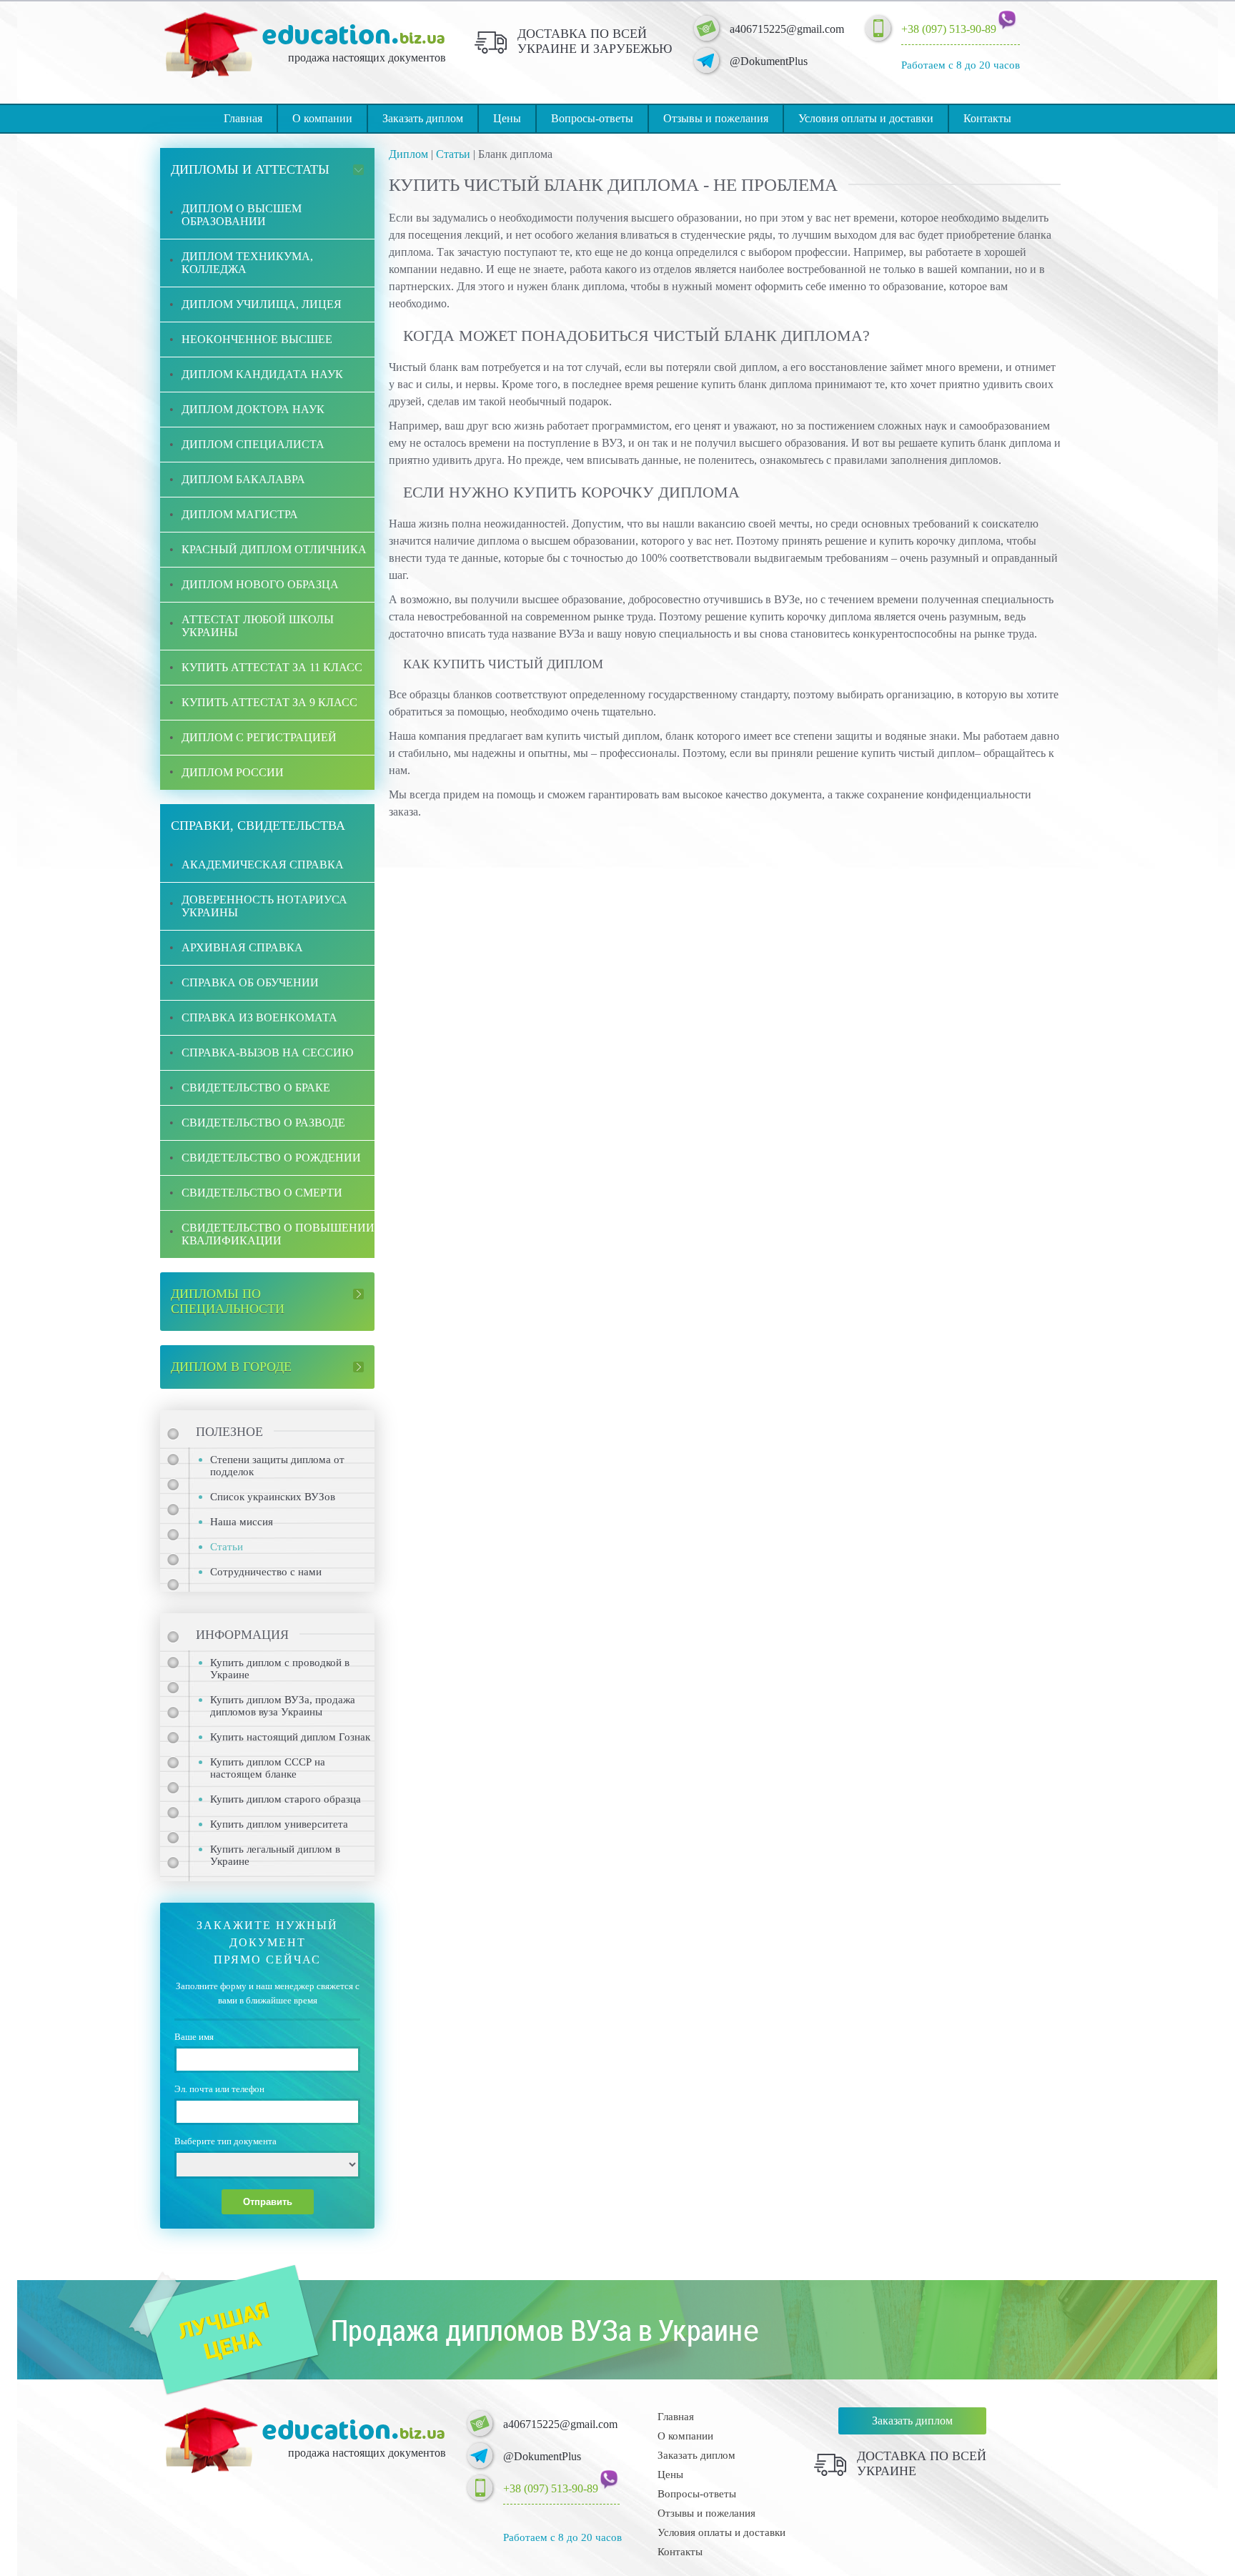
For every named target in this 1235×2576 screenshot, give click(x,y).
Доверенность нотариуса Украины (264, 906)
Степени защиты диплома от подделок (277, 1466)
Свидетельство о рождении (271, 1158)
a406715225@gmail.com (787, 29)
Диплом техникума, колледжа (247, 263)
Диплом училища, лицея (262, 304)
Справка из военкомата (259, 1017)
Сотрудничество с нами (266, 1572)
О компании (322, 118)
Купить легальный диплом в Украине (275, 1855)
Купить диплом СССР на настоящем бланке (268, 1768)
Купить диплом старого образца (286, 1799)
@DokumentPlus (769, 61)
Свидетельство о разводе (263, 1123)
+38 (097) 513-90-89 (949, 29)
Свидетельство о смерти (262, 1193)
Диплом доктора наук (253, 409)
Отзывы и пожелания (716, 118)
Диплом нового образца (260, 584)
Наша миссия (242, 1522)
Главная (243, 118)
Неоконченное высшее (257, 339)
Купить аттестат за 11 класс (272, 667)
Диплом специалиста (253, 444)
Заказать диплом (423, 118)
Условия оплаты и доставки (866, 118)
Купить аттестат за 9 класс (269, 702)
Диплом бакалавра (243, 479)
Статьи (453, 154)
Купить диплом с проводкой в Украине (280, 1669)
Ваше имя (194, 2037)
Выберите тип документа (225, 2141)
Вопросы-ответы (592, 118)
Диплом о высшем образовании (242, 215)
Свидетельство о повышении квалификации (278, 1234)
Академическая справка (263, 865)
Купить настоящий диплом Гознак (290, 1737)
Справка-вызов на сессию (267, 1052)
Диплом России (233, 772)
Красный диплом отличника (274, 549)
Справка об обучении (250, 982)
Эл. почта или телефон (219, 2089)
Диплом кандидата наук (262, 374)
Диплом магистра (240, 514)
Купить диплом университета (279, 1824)
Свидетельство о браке (256, 1088)
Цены (507, 118)
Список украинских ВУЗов (273, 1497)
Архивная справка (242, 947)
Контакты (987, 118)
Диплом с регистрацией (259, 737)
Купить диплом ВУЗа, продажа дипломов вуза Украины (283, 1706)
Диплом (408, 154)
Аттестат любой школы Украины (258, 626)
